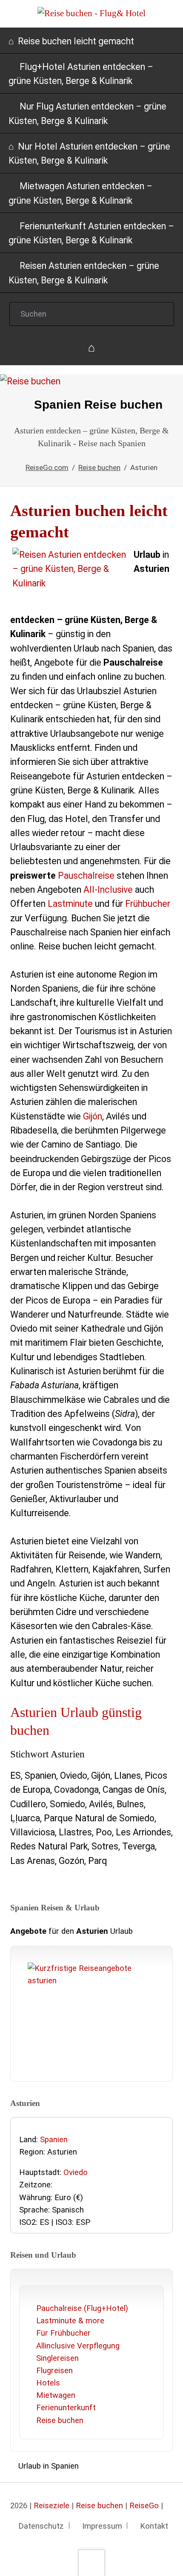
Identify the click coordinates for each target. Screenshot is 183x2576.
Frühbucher (148, 904)
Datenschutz (41, 2526)
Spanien (54, 2140)
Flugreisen (54, 2371)
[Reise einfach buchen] (92, 348)
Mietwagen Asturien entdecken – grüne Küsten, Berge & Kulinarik (80, 193)
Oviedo (76, 2172)
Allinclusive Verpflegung (78, 2346)
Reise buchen (60, 2420)
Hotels (48, 2383)
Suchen (160, 314)
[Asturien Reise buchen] (91, 394)
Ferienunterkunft (66, 2408)
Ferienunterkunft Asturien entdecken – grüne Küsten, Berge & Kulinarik (91, 233)
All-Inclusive (108, 890)
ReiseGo (144, 2506)
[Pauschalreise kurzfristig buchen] (91, 2016)
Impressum (102, 2526)
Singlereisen (57, 2358)
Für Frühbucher (63, 2333)
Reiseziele (51, 2506)
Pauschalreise (86, 875)
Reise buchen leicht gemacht (76, 41)
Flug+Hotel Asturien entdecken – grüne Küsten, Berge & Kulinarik (81, 74)
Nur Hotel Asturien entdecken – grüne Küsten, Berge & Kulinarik (89, 153)
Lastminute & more (70, 2321)
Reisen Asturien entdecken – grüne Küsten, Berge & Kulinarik (84, 273)
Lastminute (70, 904)
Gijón (93, 1116)
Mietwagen (56, 2395)
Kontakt (154, 2526)
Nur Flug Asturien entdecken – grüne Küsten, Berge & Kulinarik (87, 113)
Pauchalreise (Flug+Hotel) (82, 2308)
